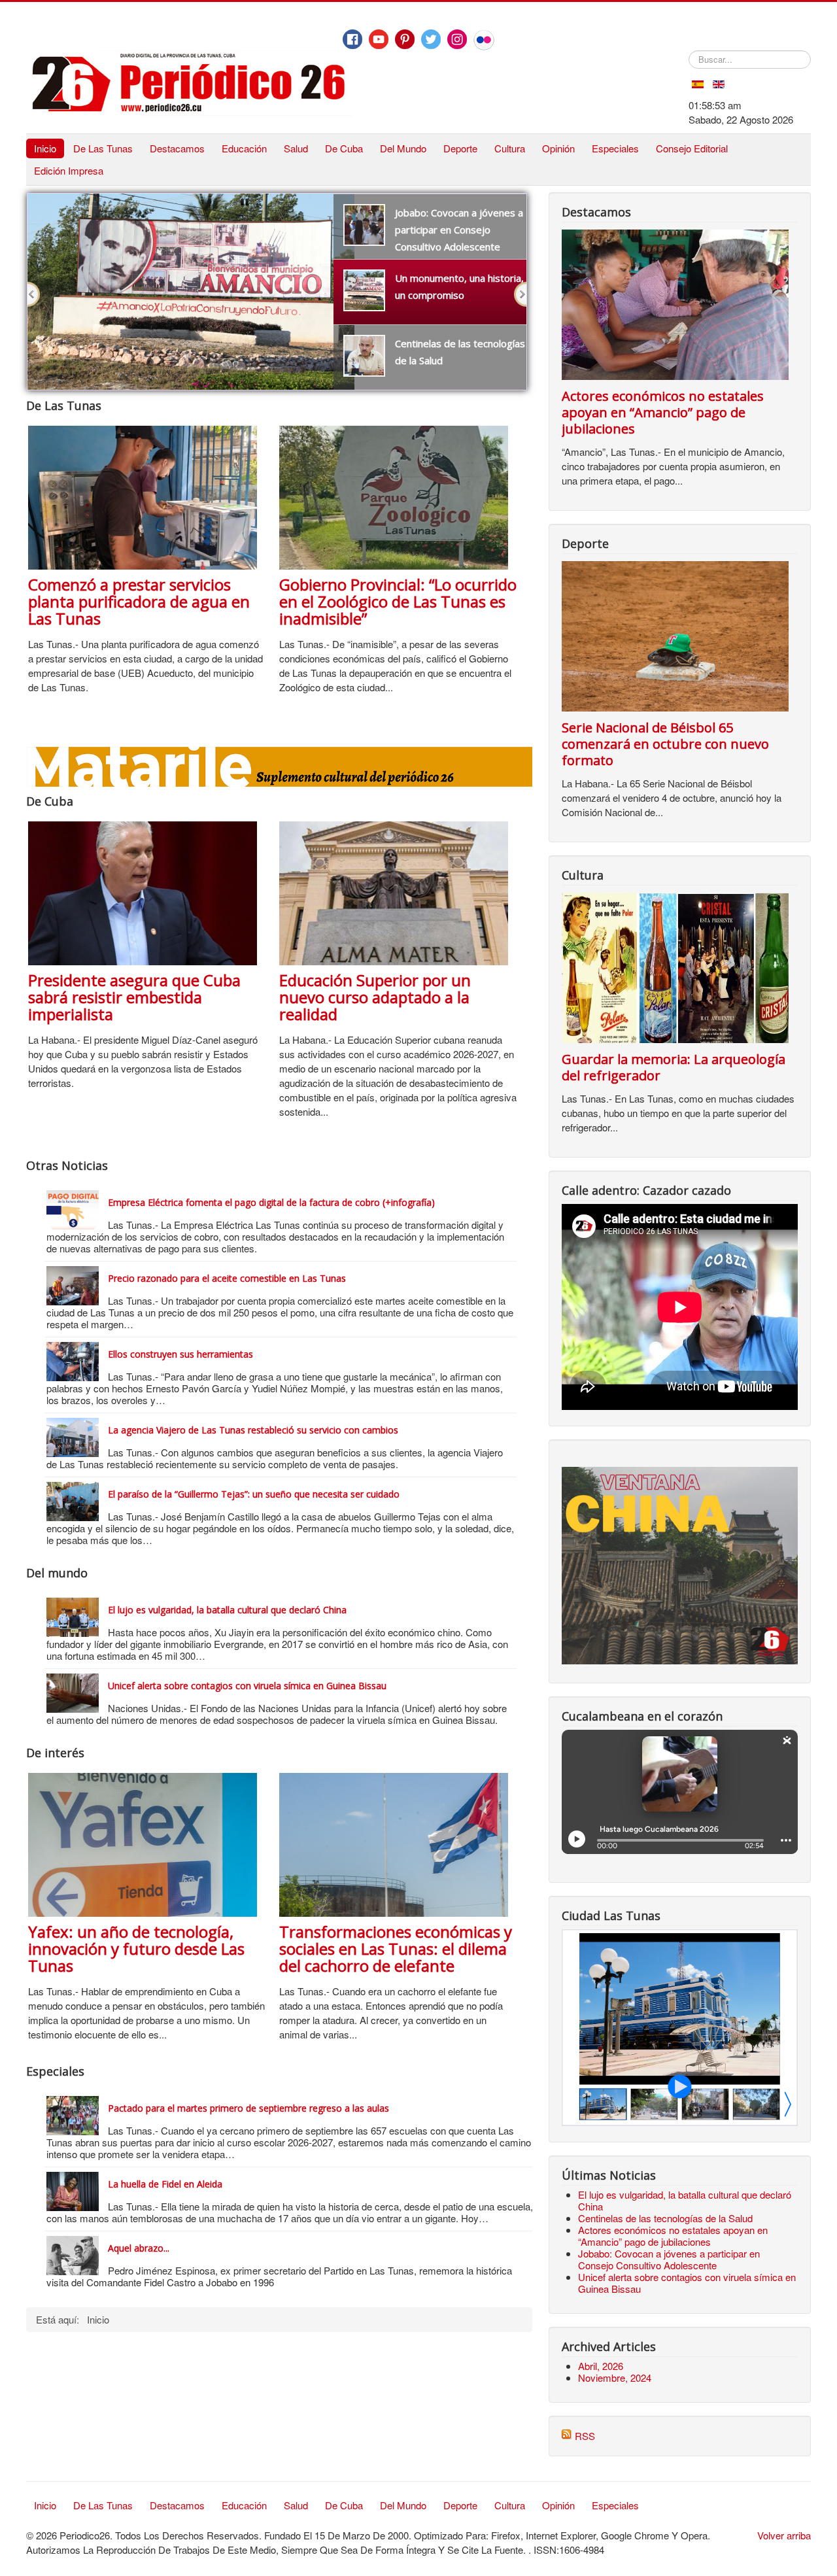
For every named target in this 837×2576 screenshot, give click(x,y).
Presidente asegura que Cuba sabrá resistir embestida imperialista (134, 997)
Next (520, 294)
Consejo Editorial (692, 148)
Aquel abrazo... (139, 2248)
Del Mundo (403, 148)
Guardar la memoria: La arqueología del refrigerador (674, 1067)
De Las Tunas (103, 148)
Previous (34, 294)
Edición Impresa (69, 170)
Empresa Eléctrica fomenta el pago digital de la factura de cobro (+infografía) (271, 1202)
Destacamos (177, 148)
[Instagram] (457, 39)
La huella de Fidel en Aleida (165, 2184)
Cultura (510, 148)
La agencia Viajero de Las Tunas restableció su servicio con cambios (253, 1430)
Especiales (615, 148)
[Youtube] (379, 39)
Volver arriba (784, 2535)
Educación (244, 148)
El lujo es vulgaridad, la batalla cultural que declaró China (227, 1610)
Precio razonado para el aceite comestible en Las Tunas (227, 1278)
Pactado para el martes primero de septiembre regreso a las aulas (248, 2108)
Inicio (45, 148)
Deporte (460, 148)
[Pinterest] (405, 39)
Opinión (558, 148)
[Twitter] (431, 39)
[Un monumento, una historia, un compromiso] (191, 200)
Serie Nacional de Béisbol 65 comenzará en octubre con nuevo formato (665, 744)
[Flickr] (484, 40)
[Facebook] (352, 39)
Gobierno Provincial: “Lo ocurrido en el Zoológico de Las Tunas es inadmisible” (398, 601)
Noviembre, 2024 (615, 2378)
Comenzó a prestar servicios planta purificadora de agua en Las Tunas (139, 601)
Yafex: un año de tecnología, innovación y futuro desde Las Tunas (136, 1949)
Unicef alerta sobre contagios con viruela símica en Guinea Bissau (247, 1686)
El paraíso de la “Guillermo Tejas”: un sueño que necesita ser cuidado (254, 1494)
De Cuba (344, 148)
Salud (296, 148)
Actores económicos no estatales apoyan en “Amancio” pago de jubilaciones (663, 412)
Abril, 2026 (601, 2366)
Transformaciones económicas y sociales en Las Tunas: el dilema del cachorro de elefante (396, 1949)
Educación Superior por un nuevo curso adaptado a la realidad (375, 997)
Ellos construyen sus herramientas (180, 1354)
